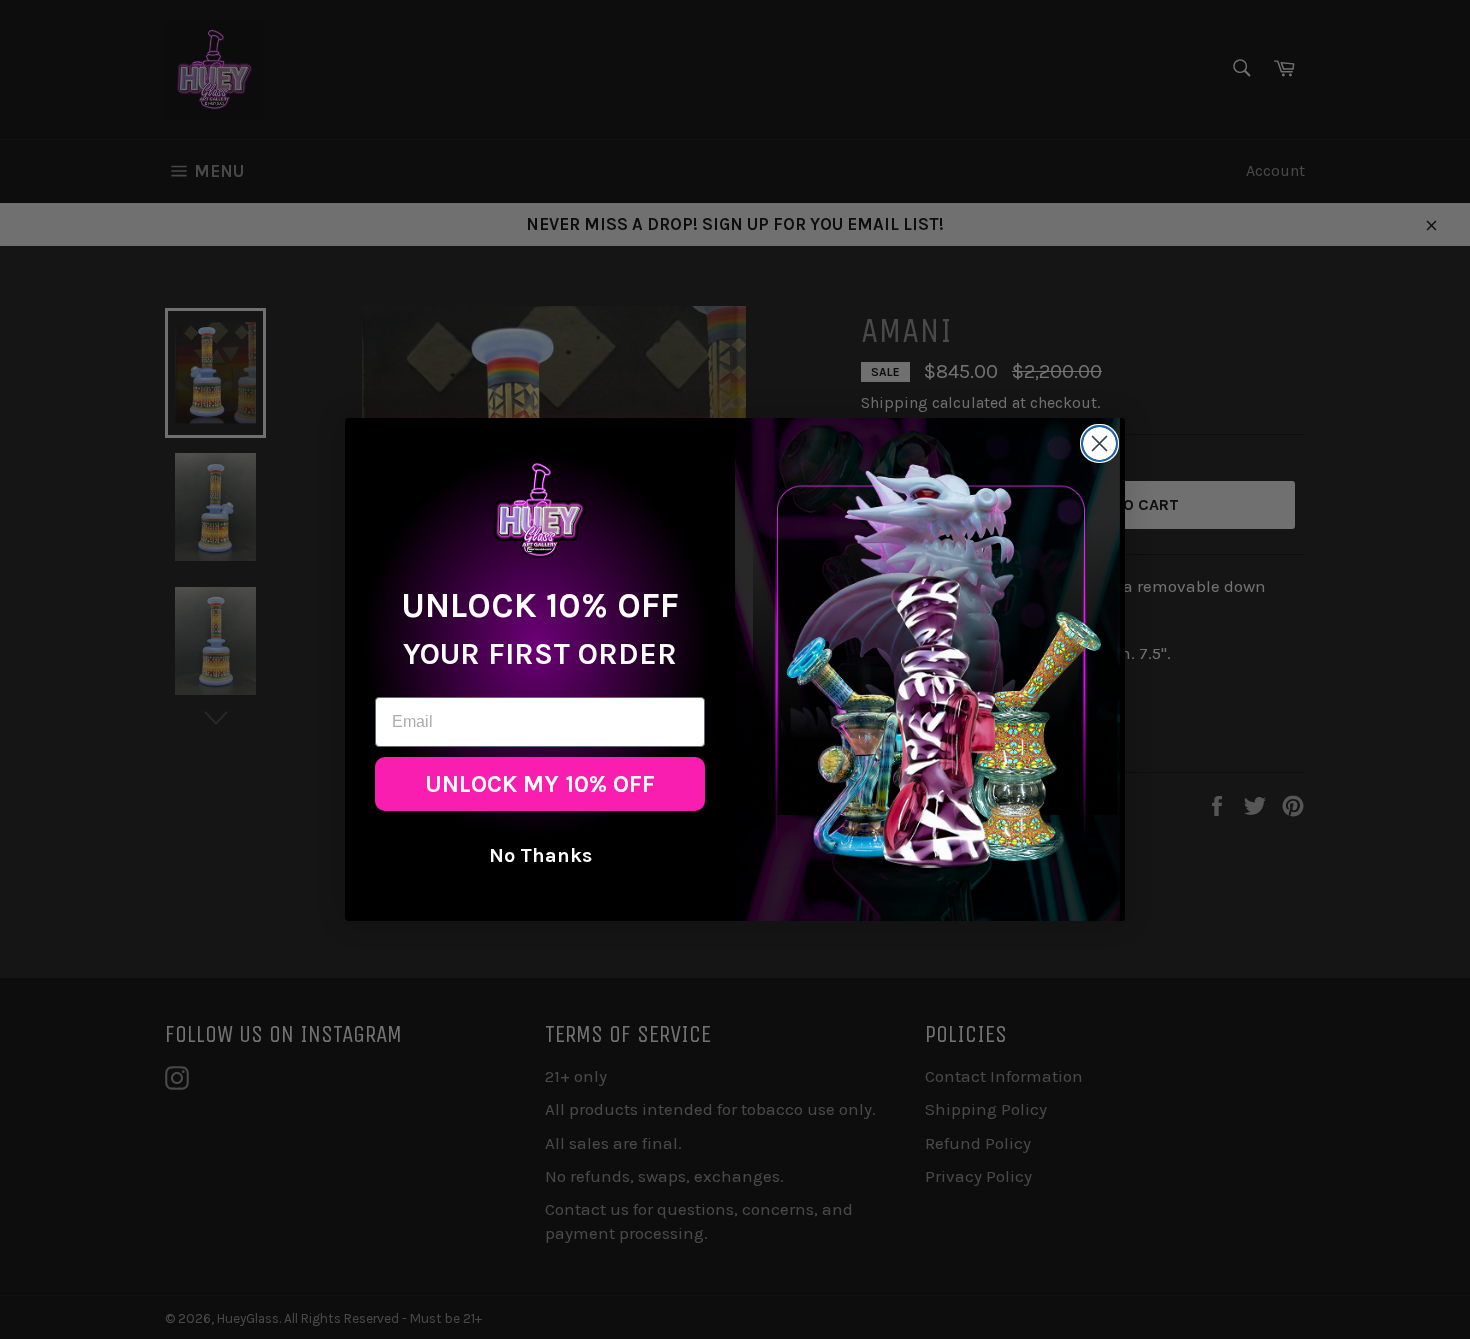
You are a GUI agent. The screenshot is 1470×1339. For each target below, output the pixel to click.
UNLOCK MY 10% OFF (540, 784)
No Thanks (540, 855)
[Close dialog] (1099, 443)
